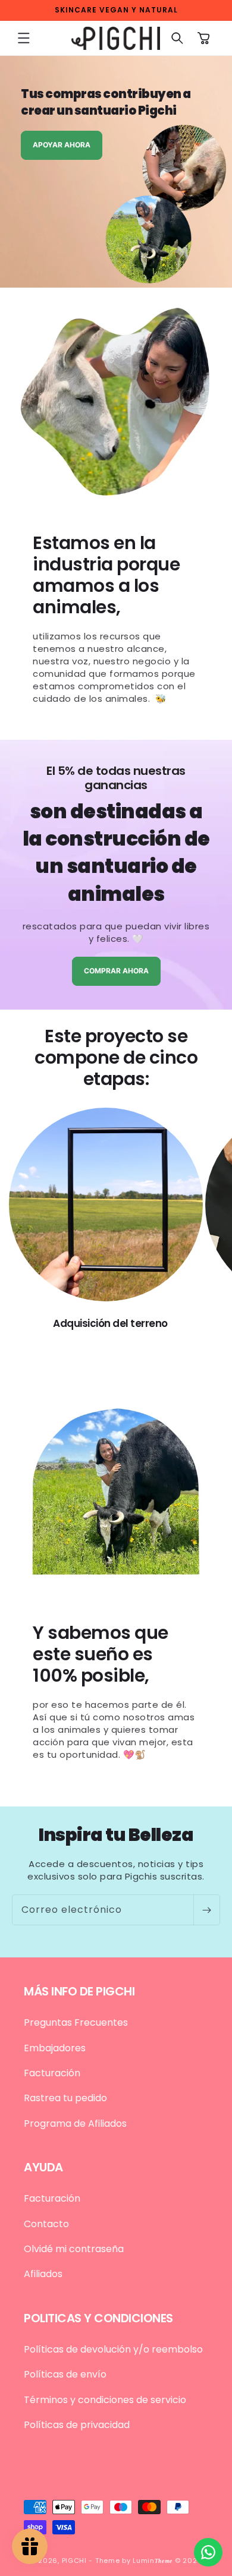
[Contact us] (208, 2552)
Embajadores (55, 2048)
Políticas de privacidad (77, 2425)
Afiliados (43, 2274)
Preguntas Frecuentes (76, 2022)
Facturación (52, 2073)
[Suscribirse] (206, 1910)
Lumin (153, 2561)
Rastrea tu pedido (65, 2098)
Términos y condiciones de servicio (105, 2400)
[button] (24, 38)
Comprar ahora (116, 971)
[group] (116, 172)
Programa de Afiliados (75, 2123)
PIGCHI (74, 2561)
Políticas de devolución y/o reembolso (113, 2349)
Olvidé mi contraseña (74, 2249)
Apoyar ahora (62, 145)
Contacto (46, 2224)
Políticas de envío (65, 2374)
